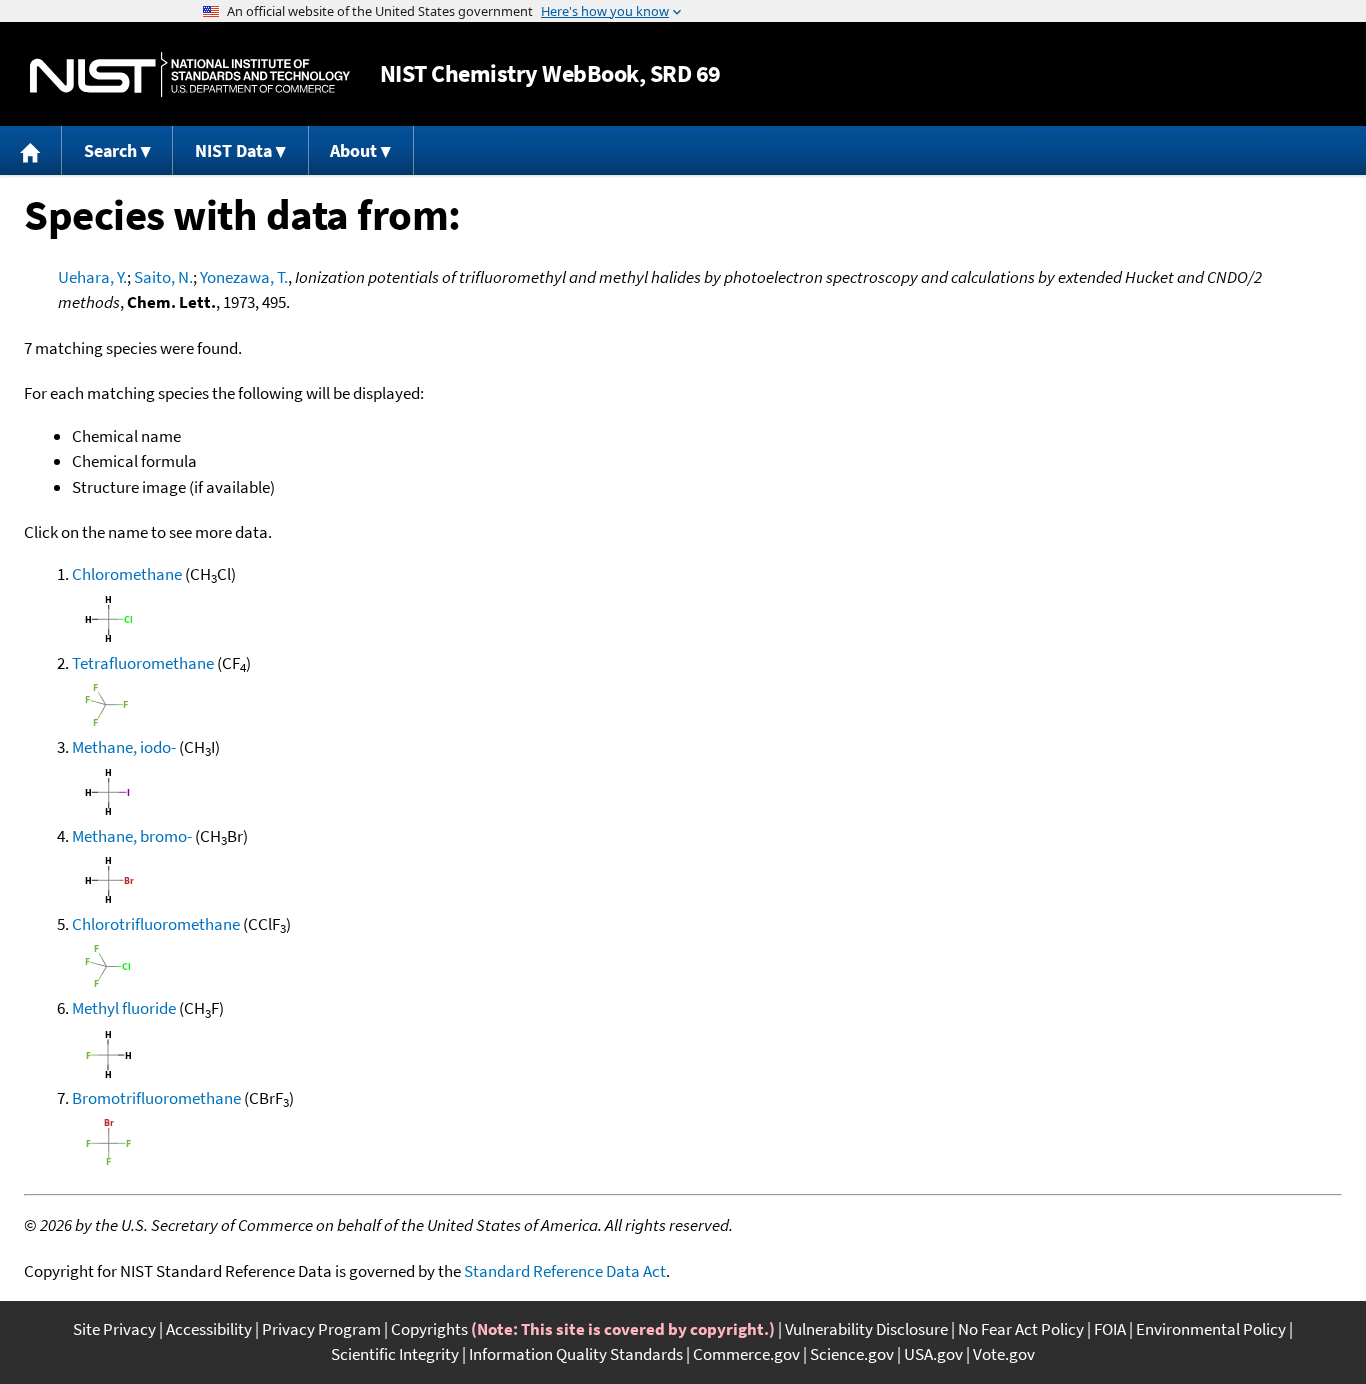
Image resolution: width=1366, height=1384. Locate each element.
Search (110, 150)
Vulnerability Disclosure (866, 1329)
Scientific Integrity (395, 1354)
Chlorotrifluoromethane (156, 924)
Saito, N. (163, 277)
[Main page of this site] (31, 150)
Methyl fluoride (124, 1008)
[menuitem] (31, 150)
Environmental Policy (1211, 1329)
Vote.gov (1004, 1354)
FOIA (1110, 1329)
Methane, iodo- (124, 747)
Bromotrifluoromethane (156, 1098)
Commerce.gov (746, 1354)
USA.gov (933, 1354)
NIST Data (233, 150)
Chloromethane (127, 574)
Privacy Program (321, 1329)
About (353, 150)
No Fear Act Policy (1021, 1329)
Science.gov (852, 1354)
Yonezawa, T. (244, 277)
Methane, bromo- (132, 836)
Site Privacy (114, 1329)
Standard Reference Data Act (565, 1271)
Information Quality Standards (576, 1354)
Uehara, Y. (92, 277)
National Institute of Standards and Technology (190, 74)
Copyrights (429, 1329)
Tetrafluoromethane (143, 663)
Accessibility (209, 1329)
